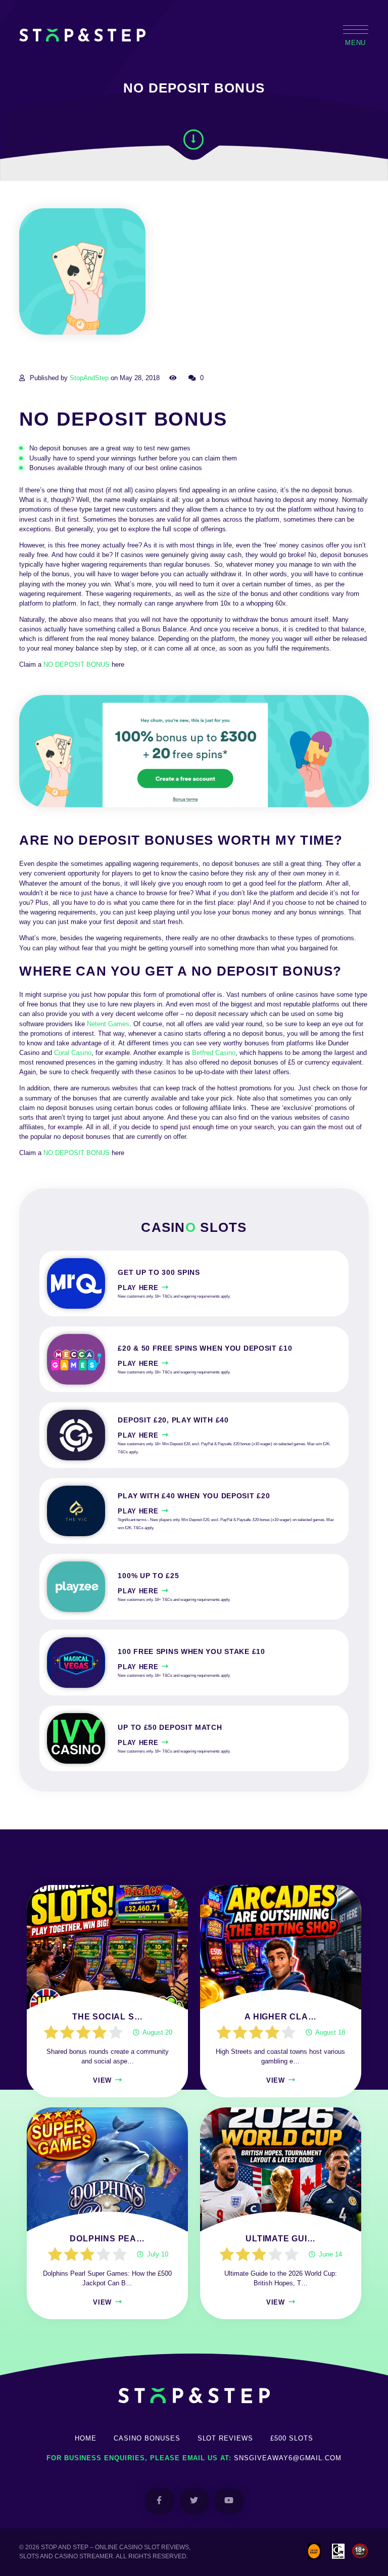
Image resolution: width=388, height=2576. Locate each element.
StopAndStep (89, 378)
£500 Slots (292, 2438)
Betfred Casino (214, 1053)
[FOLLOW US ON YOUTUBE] (229, 2501)
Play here (138, 1288)
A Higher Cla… (280, 2017)
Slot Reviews (226, 2438)
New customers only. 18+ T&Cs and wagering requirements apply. (174, 1296)
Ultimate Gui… (280, 2239)
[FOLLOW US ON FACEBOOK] (159, 2501)
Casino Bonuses (147, 2438)
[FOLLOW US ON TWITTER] (194, 2501)
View (102, 2080)
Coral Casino (73, 1053)
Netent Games (108, 1024)
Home (86, 2438)
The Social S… (107, 2017)
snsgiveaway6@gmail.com (288, 2458)
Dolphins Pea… (107, 2239)
